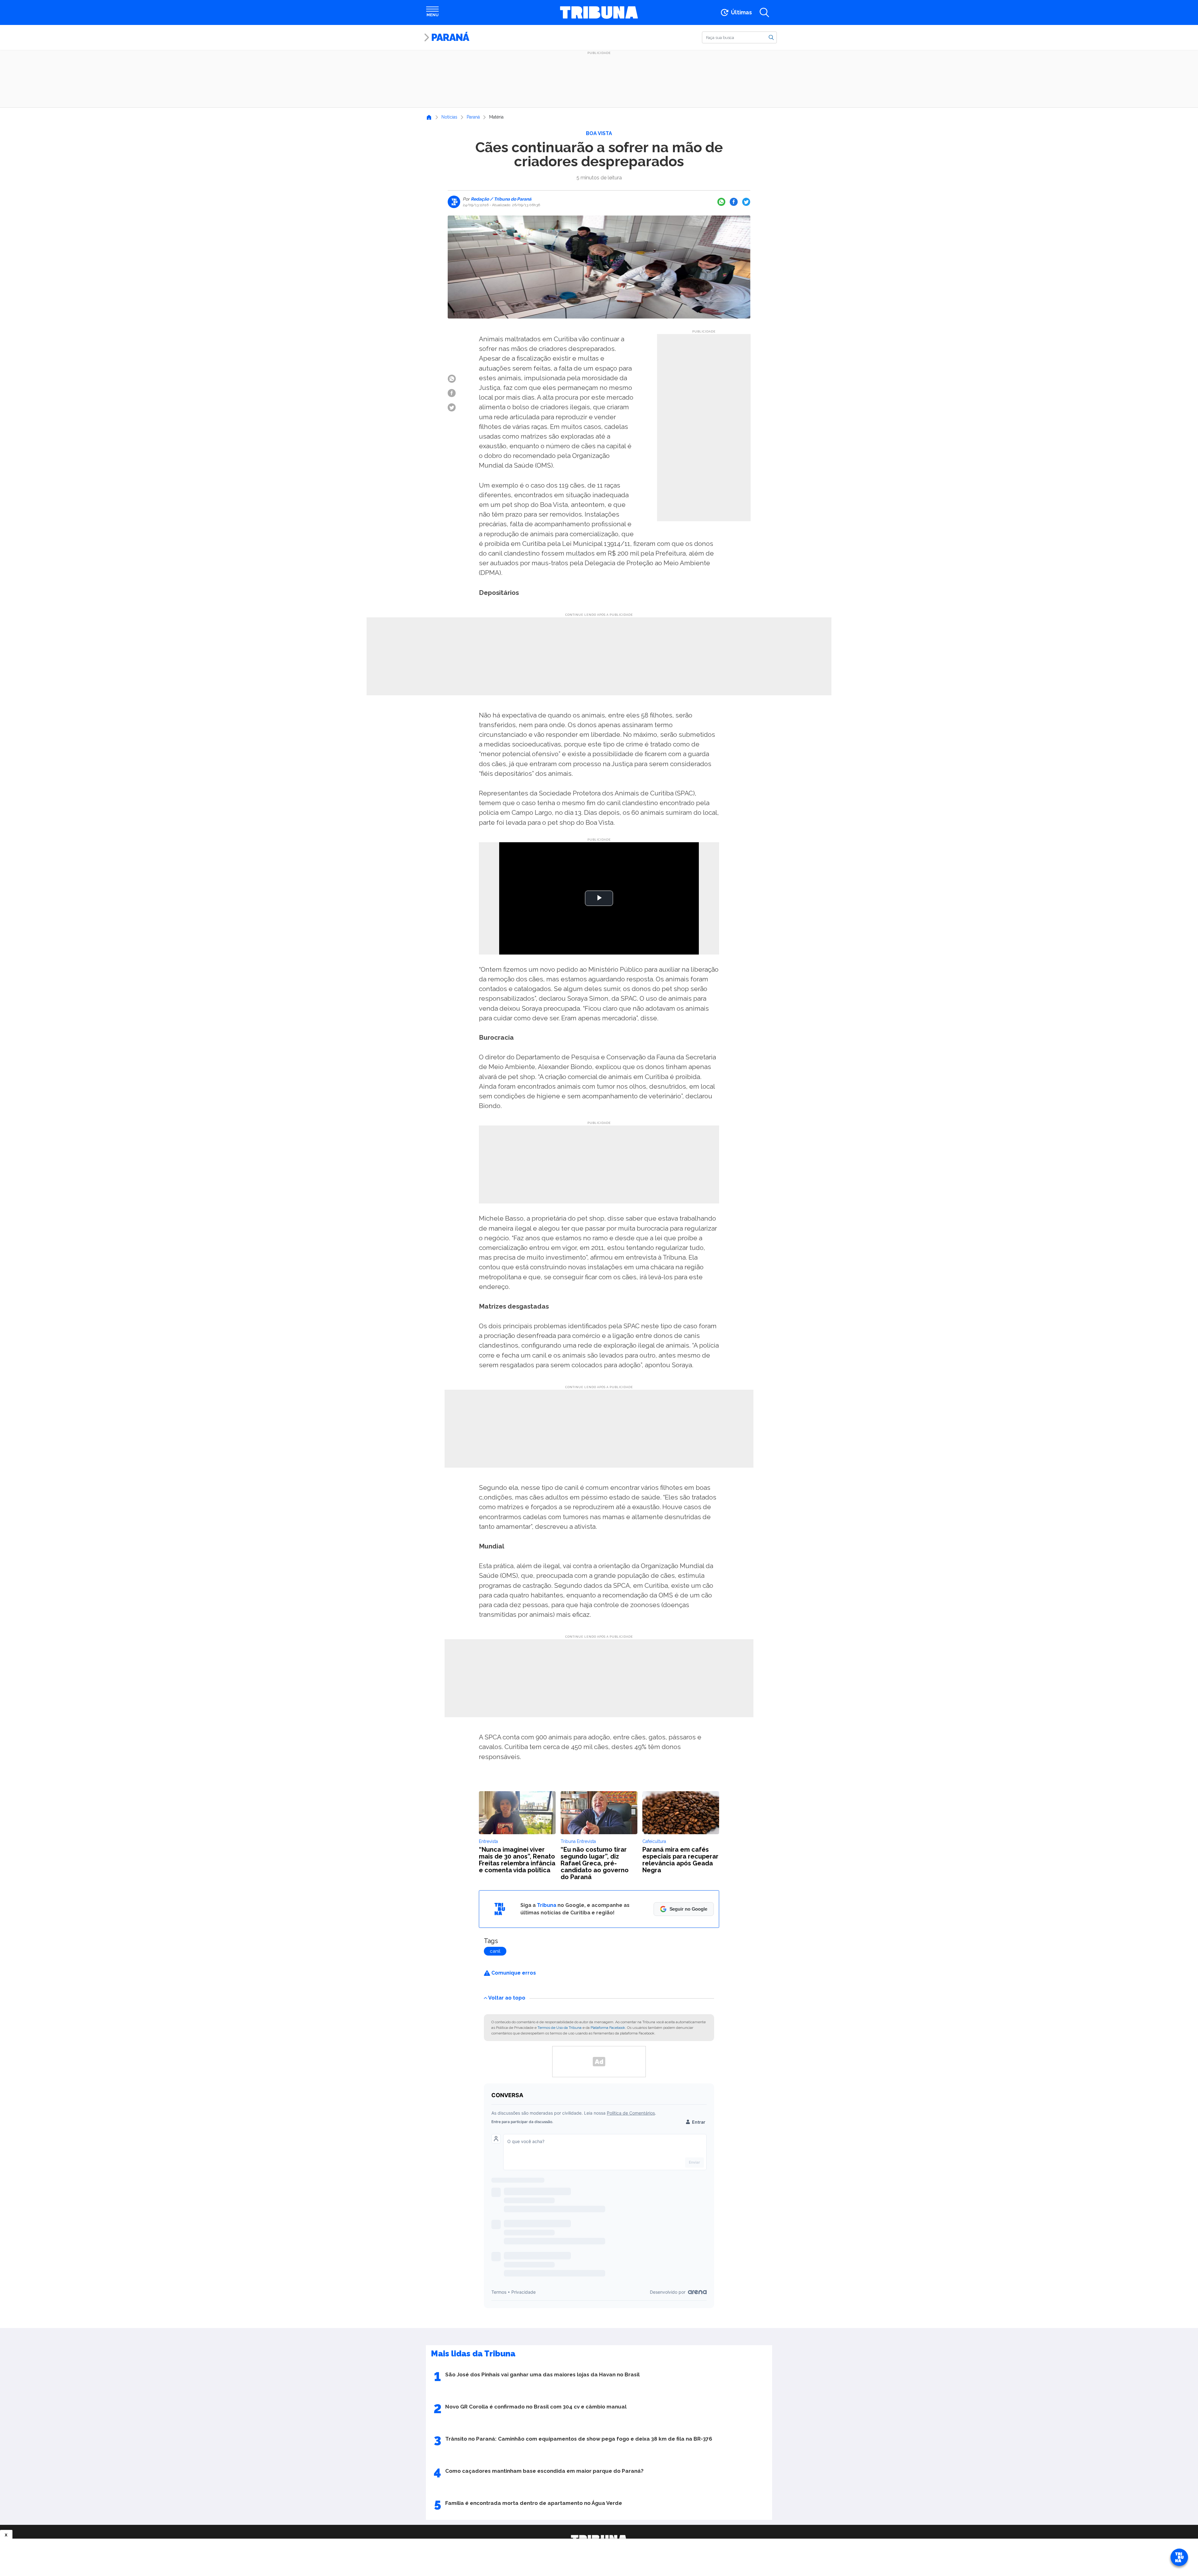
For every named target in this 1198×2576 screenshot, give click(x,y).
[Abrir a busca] (764, 12)
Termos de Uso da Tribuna (560, 2028)
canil (495, 1951)
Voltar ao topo (507, 1998)
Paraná (450, 37)
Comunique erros (513, 1973)
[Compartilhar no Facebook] (734, 202)
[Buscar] (771, 37)
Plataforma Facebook (608, 2028)
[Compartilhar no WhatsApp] (721, 202)
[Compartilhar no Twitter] (746, 202)
